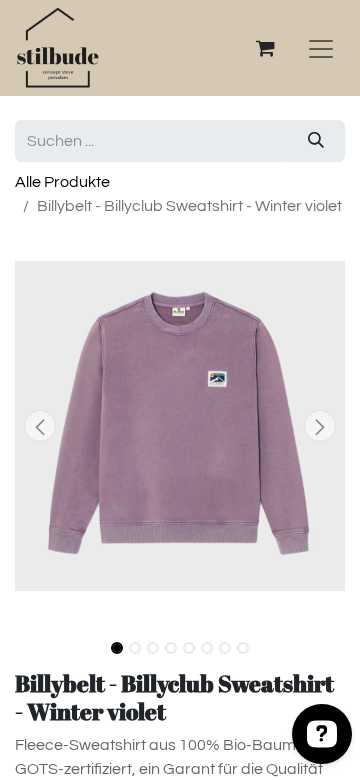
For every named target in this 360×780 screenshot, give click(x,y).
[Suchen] (316, 141)
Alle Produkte (62, 182)
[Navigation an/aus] (321, 48)
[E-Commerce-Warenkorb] (265, 48)
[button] (40, 426)
